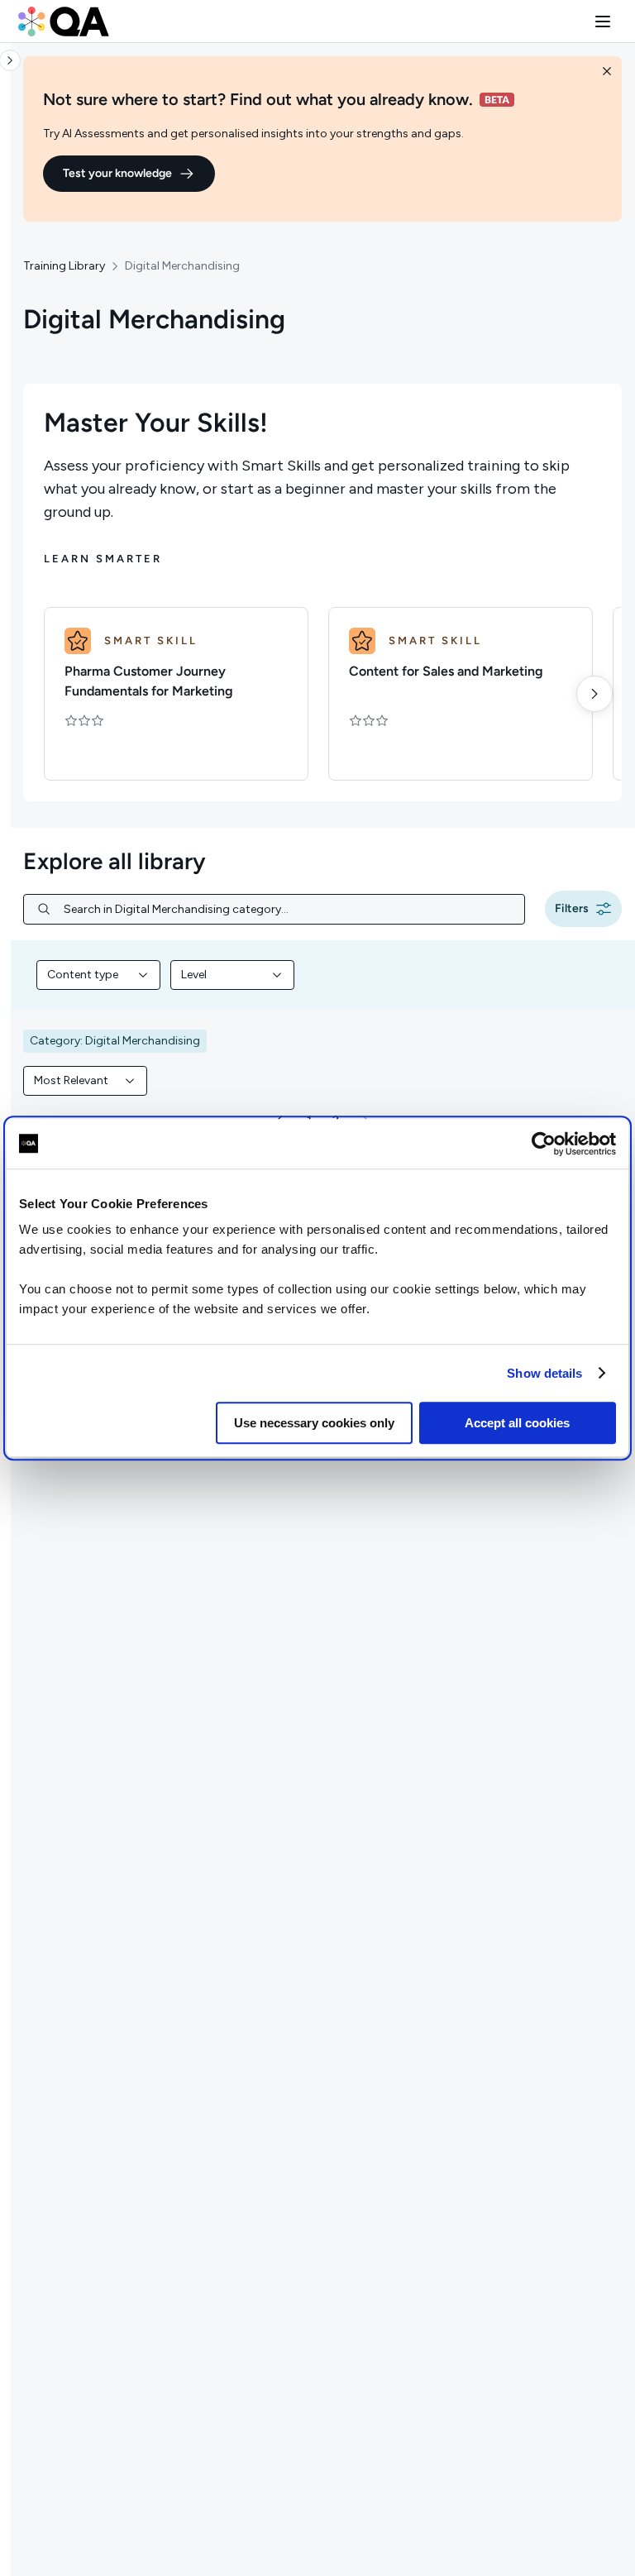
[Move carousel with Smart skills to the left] (50, 694)
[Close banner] (607, 71)
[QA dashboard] (64, 22)
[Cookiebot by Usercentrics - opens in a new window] (544, 1144)
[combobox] (98, 975)
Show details (544, 1373)
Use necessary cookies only (314, 1423)
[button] (603, 22)
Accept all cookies (517, 1423)
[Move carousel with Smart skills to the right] (594, 694)
